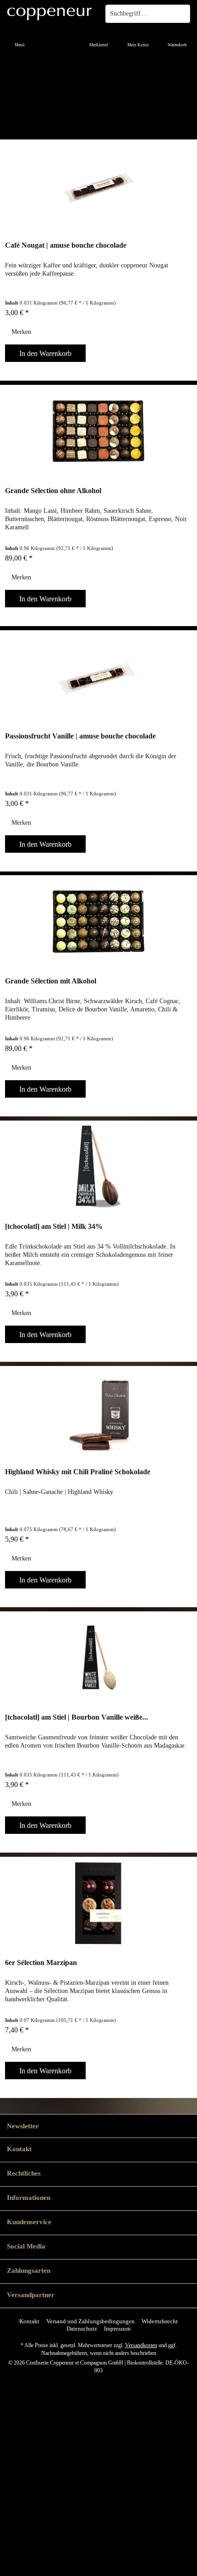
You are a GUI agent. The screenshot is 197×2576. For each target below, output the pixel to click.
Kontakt (29, 2321)
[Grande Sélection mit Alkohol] (98, 922)
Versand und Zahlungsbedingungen (90, 2321)
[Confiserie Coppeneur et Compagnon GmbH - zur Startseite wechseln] (49, 14)
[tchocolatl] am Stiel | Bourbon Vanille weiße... (77, 1717)
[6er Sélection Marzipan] (98, 1903)
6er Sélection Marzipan (41, 1963)
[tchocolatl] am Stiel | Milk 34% (54, 1226)
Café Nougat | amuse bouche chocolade (66, 245)
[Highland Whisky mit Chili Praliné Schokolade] (98, 1412)
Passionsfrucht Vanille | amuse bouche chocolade (80, 736)
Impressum (117, 2329)
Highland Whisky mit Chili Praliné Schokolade (78, 1472)
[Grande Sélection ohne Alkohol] (98, 431)
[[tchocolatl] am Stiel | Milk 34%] (98, 1167)
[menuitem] (20, 39)
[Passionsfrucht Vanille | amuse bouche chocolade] (98, 677)
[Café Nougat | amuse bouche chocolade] (98, 186)
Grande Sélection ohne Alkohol (53, 491)
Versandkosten (141, 2345)
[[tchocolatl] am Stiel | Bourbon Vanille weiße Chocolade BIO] (98, 1658)
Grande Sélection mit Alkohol (51, 981)
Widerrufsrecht (160, 2321)
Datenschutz (82, 2329)
